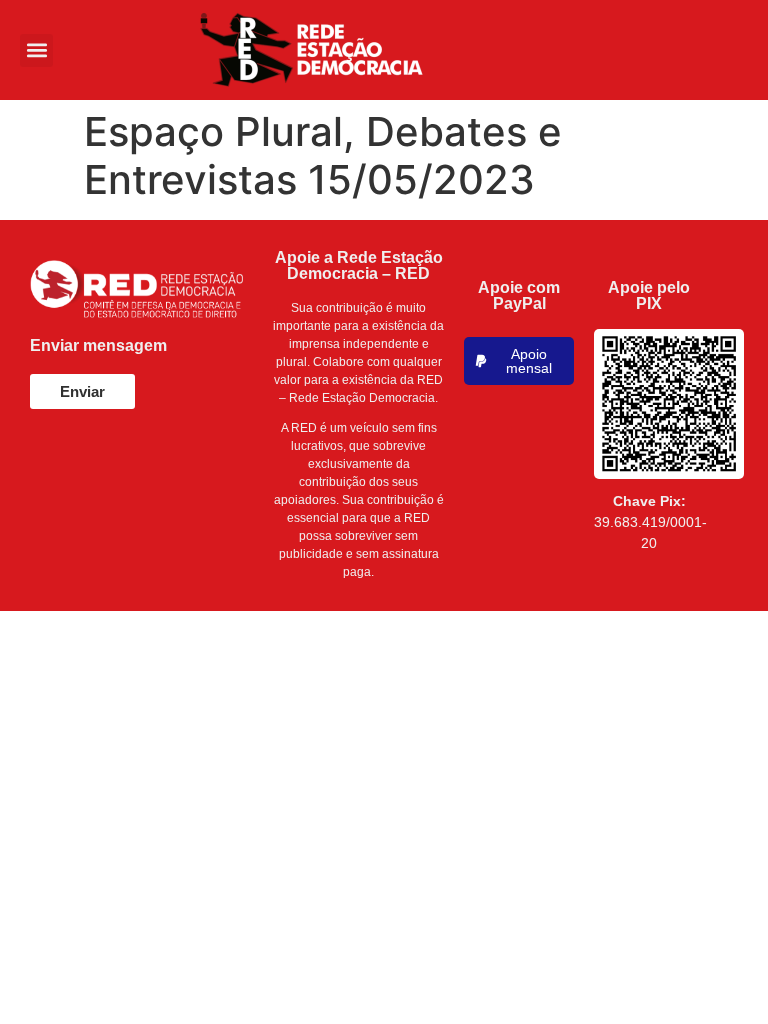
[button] (36, 50)
